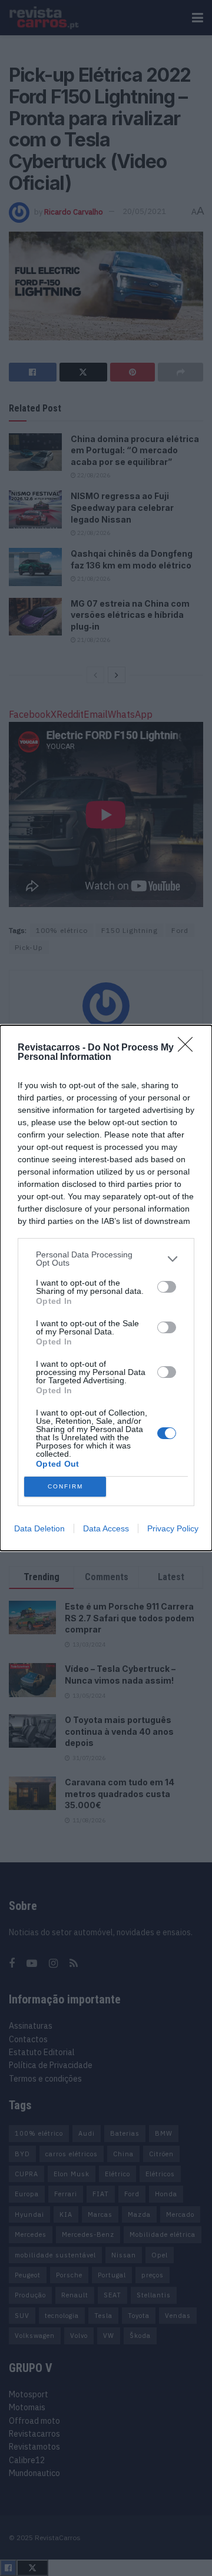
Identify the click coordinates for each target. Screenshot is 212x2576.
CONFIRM (65, 1486)
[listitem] (106, 1259)
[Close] (189, 1048)
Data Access (106, 1528)
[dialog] (106, 1288)
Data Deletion (39, 1528)
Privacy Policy (173, 1528)
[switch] (167, 1287)
